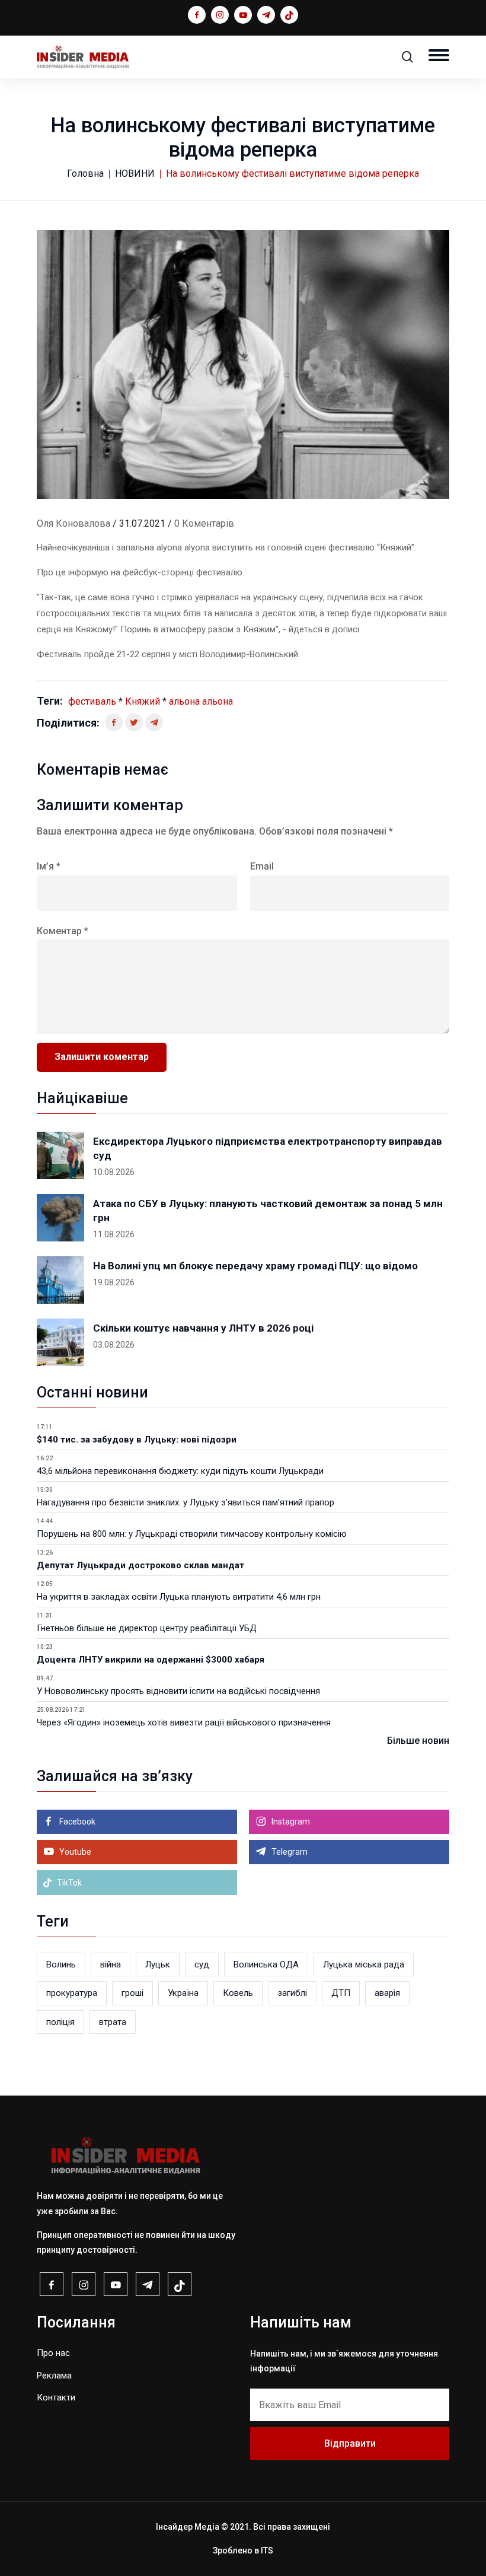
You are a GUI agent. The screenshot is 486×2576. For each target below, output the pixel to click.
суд (202, 1964)
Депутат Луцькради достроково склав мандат (140, 1565)
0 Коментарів (204, 523)
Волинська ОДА (266, 1964)
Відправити (350, 2443)
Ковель (238, 1993)
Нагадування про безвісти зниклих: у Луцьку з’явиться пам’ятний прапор (186, 1502)
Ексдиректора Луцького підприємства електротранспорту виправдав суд (268, 1148)
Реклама (54, 2376)
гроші (132, 1993)
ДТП (341, 1993)
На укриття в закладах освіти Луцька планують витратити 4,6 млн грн (179, 1597)
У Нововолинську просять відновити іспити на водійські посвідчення (178, 1691)
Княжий (143, 701)
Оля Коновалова (73, 523)
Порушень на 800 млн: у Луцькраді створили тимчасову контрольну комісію (192, 1534)
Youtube (74, 1852)
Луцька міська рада (364, 1964)
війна (111, 1964)
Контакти (56, 2397)
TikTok (68, 1883)
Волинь (61, 1964)
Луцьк (158, 1964)
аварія (387, 1993)
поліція (60, 2022)
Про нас (53, 2353)
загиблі (292, 1993)
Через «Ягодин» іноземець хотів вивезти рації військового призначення (184, 1722)
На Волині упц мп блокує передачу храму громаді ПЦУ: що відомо (255, 1266)
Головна (85, 173)
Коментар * (63, 931)
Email (262, 866)
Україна (183, 1993)
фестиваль (92, 701)
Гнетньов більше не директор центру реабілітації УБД (147, 1628)
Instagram (290, 1822)
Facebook (76, 1822)
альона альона (201, 701)
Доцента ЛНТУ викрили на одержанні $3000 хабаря (151, 1660)
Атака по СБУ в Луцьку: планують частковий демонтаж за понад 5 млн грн (268, 1211)
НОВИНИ (135, 173)
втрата (113, 2022)
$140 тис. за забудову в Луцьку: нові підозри (137, 1440)
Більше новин (418, 1741)
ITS (267, 2550)
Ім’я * (49, 866)
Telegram (289, 1852)
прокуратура (72, 1993)
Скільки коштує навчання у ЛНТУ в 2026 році (203, 1328)
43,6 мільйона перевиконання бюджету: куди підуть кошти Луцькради (180, 1471)
